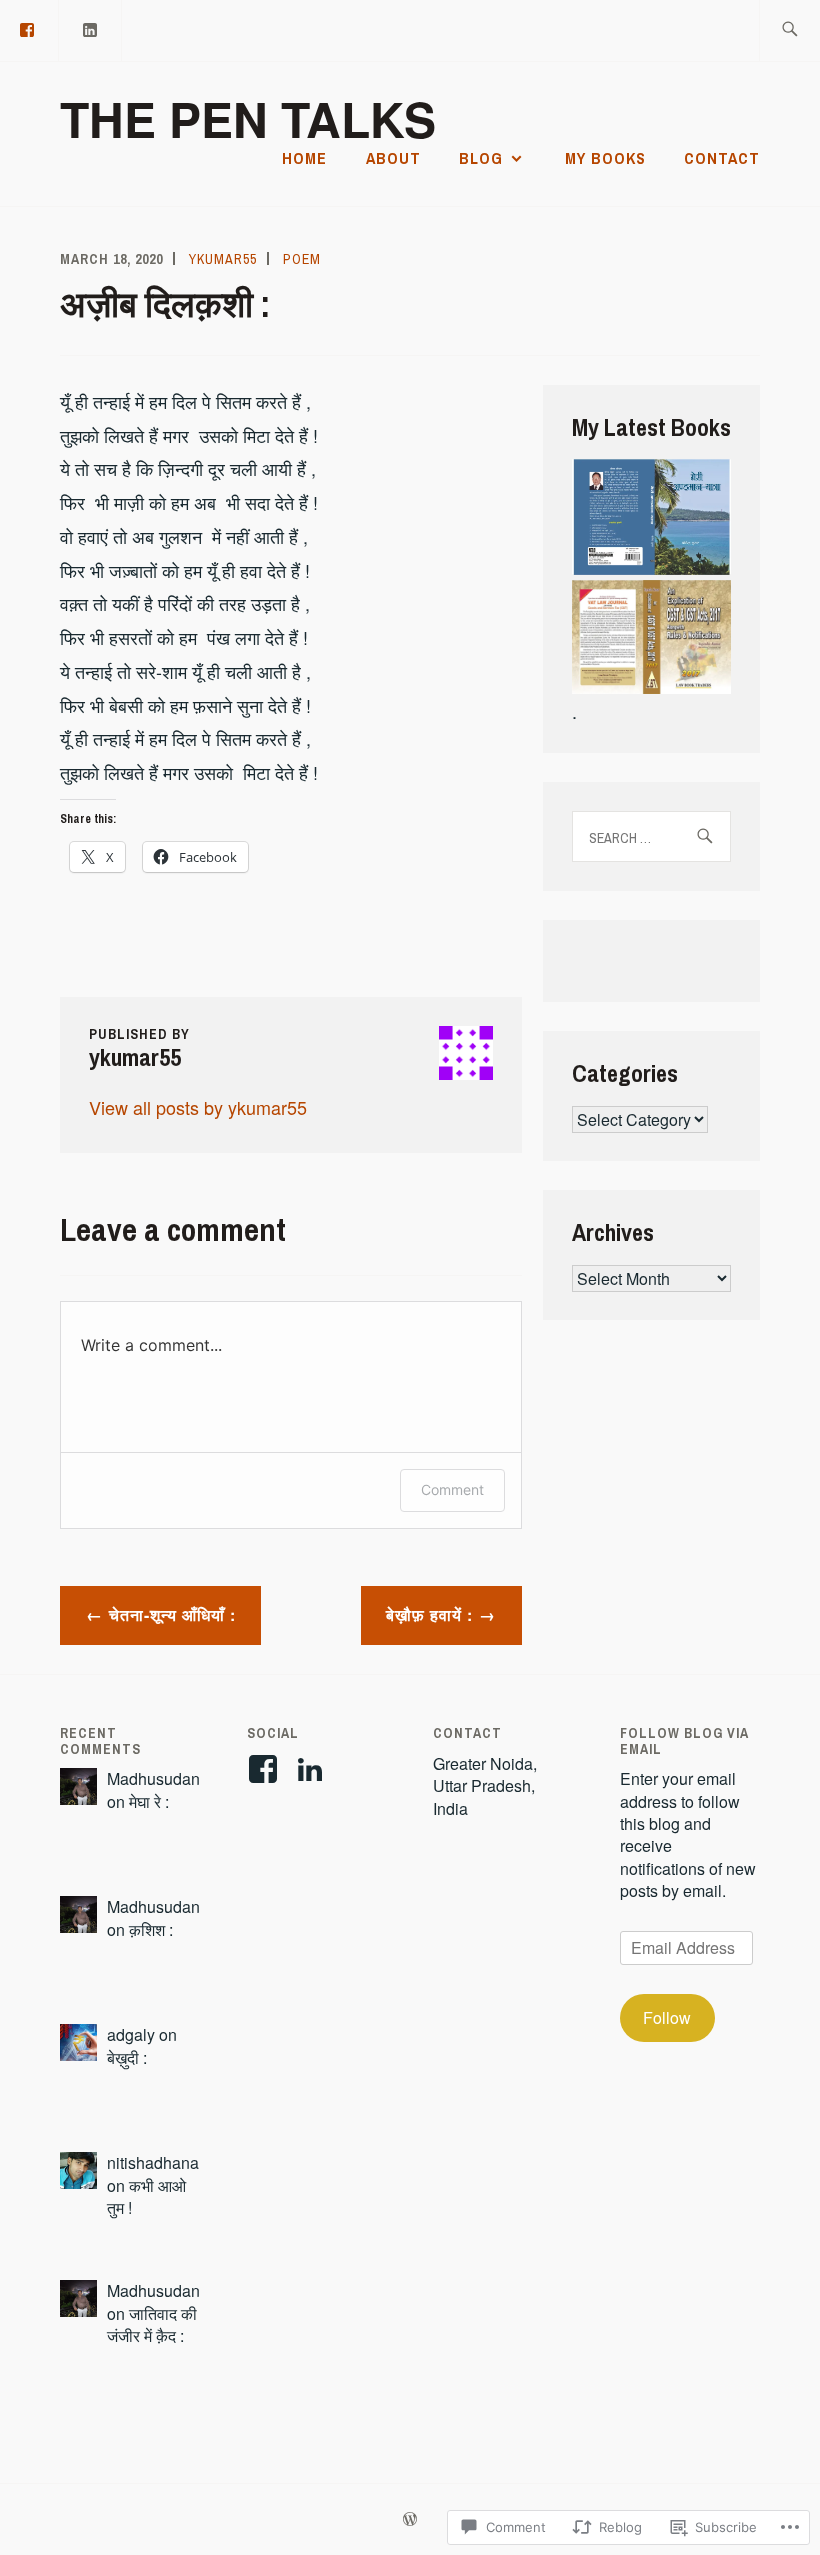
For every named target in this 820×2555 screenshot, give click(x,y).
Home (304, 158)
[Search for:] (789, 30)
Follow (667, 2017)
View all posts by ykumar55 (198, 1107)
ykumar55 (223, 259)
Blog (481, 158)
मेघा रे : (149, 1801)
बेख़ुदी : (127, 2057)
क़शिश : (151, 1929)
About (393, 158)
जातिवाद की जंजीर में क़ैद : (152, 2324)
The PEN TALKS (248, 118)
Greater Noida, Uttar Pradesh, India (485, 1786)
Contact (722, 158)
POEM (302, 259)
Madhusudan (153, 1778)
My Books (605, 158)
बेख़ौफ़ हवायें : (429, 1614)
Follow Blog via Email (684, 1740)
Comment (452, 1489)
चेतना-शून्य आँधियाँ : (172, 1614)
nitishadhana (153, 2162)
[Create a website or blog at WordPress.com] (410, 2520)
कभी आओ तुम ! (146, 2196)
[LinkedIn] (91, 28)
